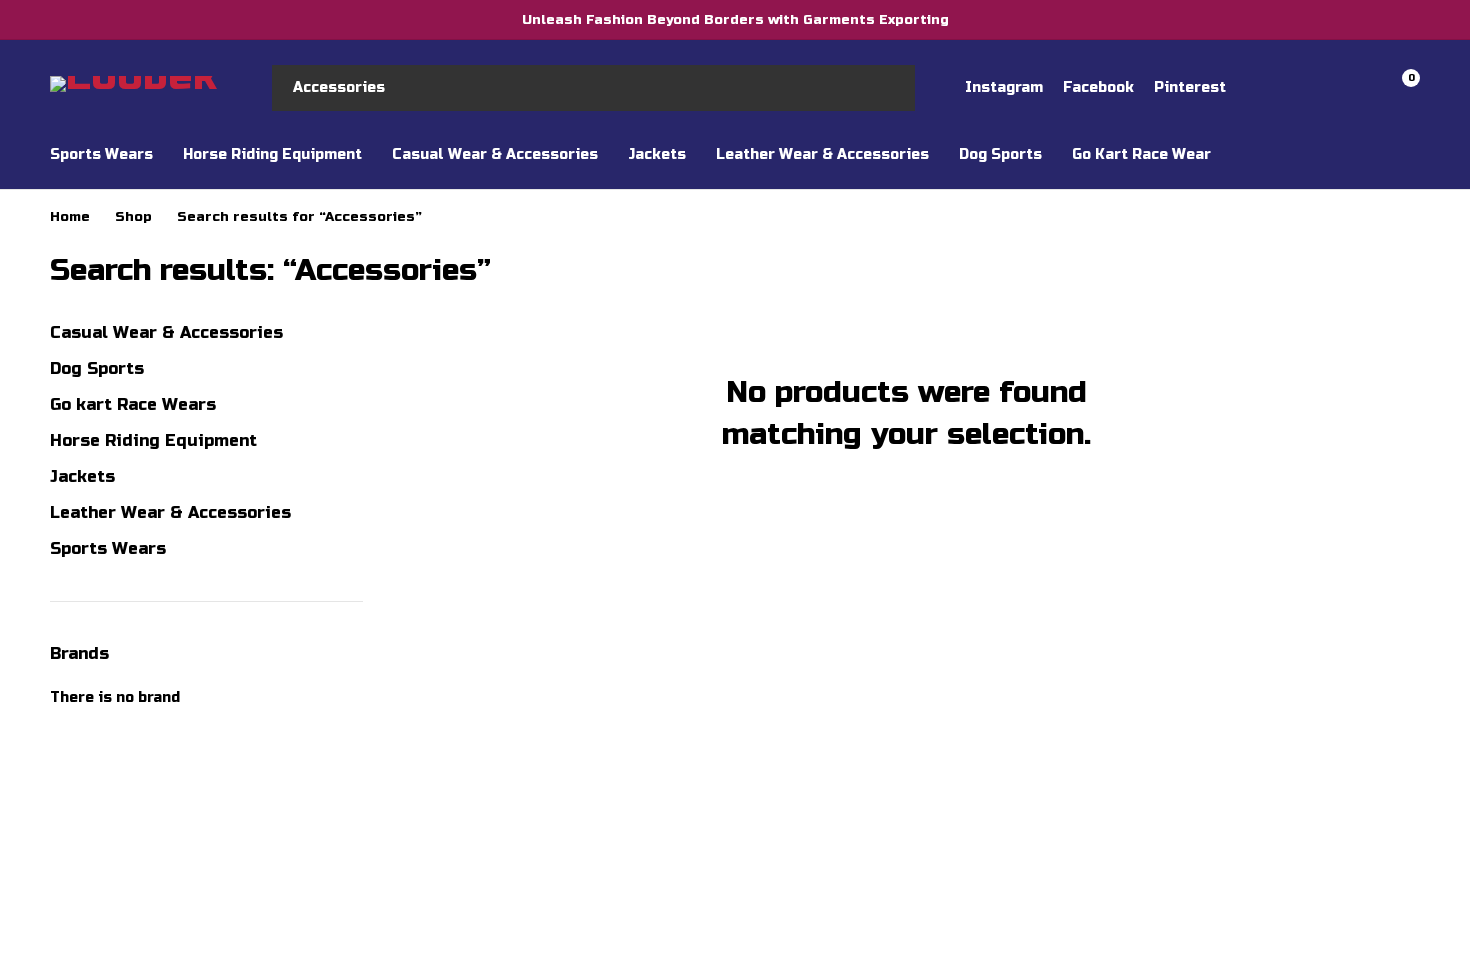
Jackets (82, 476)
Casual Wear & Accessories (166, 332)
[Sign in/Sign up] (1296, 88)
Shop (133, 217)
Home (70, 217)
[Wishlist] (1348, 88)
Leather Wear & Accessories (170, 512)
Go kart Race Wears (133, 404)
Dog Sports (97, 368)
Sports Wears (108, 548)
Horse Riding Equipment (153, 440)
